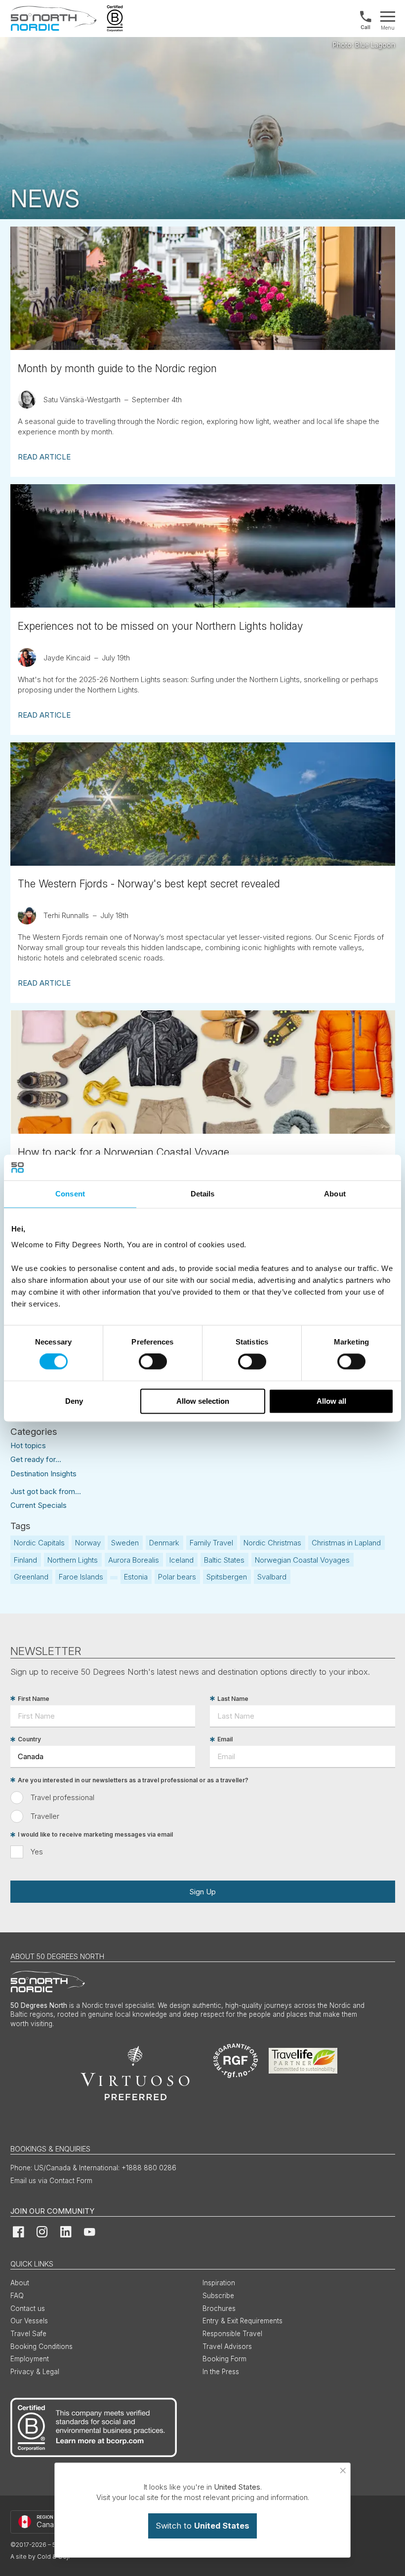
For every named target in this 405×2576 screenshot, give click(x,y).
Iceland (182, 1560)
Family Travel (211, 1543)
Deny (74, 1401)
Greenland (31, 1577)
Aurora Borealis (134, 1560)
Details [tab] (203, 1194)
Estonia (136, 1577)
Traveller (45, 1816)
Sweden (125, 1543)
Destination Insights (43, 1474)
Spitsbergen (227, 1577)
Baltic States (224, 1560)
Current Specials (39, 1505)
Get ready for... (36, 1459)
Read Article (44, 457)
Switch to (202, 2526)
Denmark (164, 1543)
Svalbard (272, 1577)
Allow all (331, 1401)
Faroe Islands (81, 1577)
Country (29, 1740)
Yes (37, 1852)
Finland (25, 1560)
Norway (88, 1543)
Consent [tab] (70, 1194)
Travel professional (62, 1797)
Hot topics (28, 1445)
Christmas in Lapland (346, 1543)
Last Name (233, 1699)
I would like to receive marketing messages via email (95, 1835)
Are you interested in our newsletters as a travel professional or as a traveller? (133, 1780)
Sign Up (202, 1892)
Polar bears (177, 1577)
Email (225, 1740)
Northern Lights (73, 1560)
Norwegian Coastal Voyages (302, 1560)
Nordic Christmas (272, 1543)
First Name (34, 1699)
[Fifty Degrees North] (54, 19)
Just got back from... (46, 1491)
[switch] (153, 1362)
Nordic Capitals (39, 1543)
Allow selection (203, 1401)
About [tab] (335, 1194)
